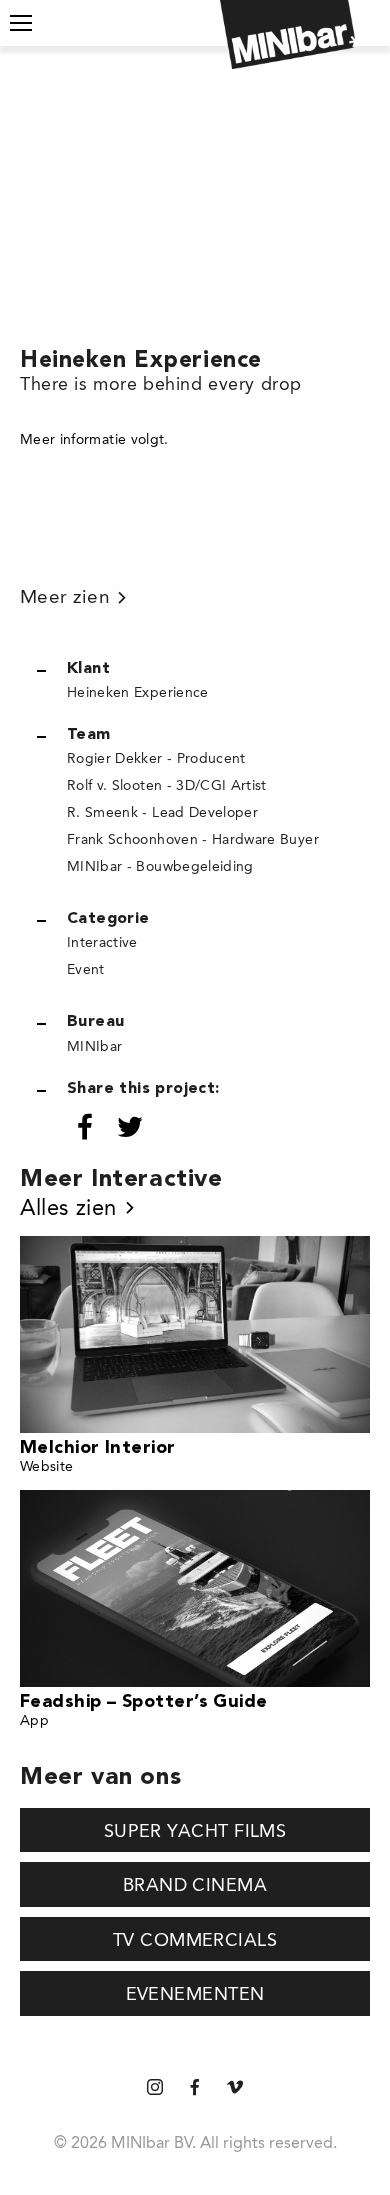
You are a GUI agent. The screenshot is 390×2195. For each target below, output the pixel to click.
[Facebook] (195, 2088)
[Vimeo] (235, 2088)
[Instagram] (155, 2088)
